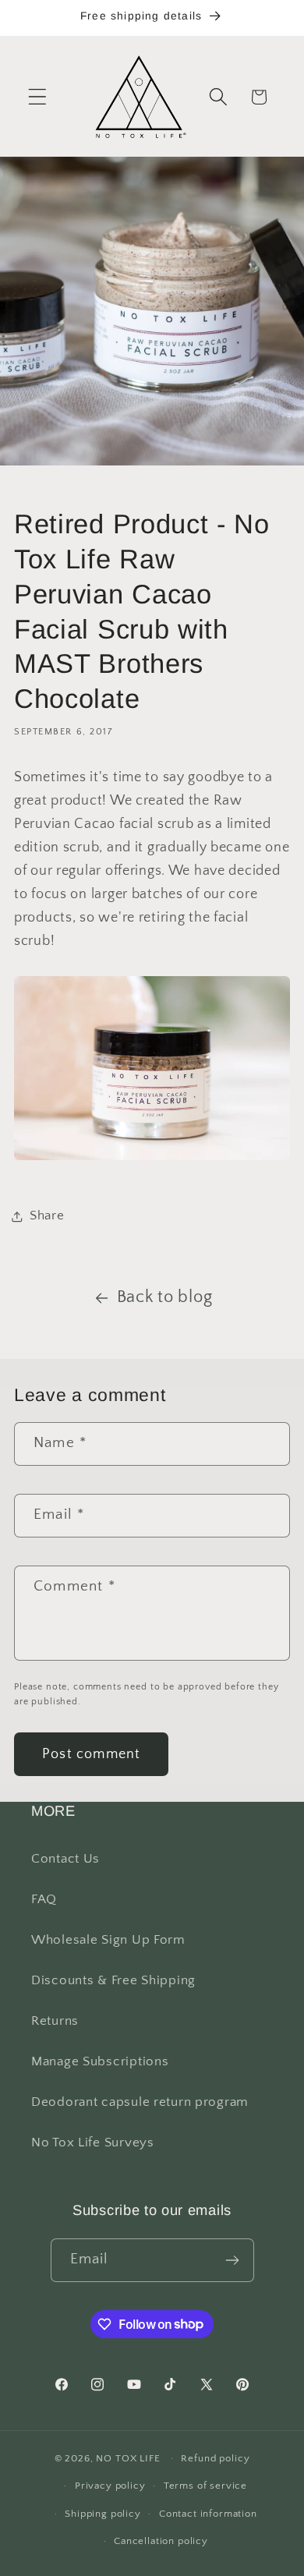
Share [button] (47, 1215)
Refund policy (215, 2458)
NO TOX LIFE (128, 2458)
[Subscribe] (233, 2260)
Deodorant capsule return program (140, 2102)
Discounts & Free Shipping (113, 1980)
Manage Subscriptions (100, 2061)
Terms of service (205, 2486)
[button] (38, 97)
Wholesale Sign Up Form (108, 1940)
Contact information (208, 2514)
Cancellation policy (161, 2541)
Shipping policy (103, 2514)
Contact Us (65, 1859)
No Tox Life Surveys (93, 2143)
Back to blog (165, 1297)
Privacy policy (110, 2486)
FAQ (44, 1899)
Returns (55, 2021)
